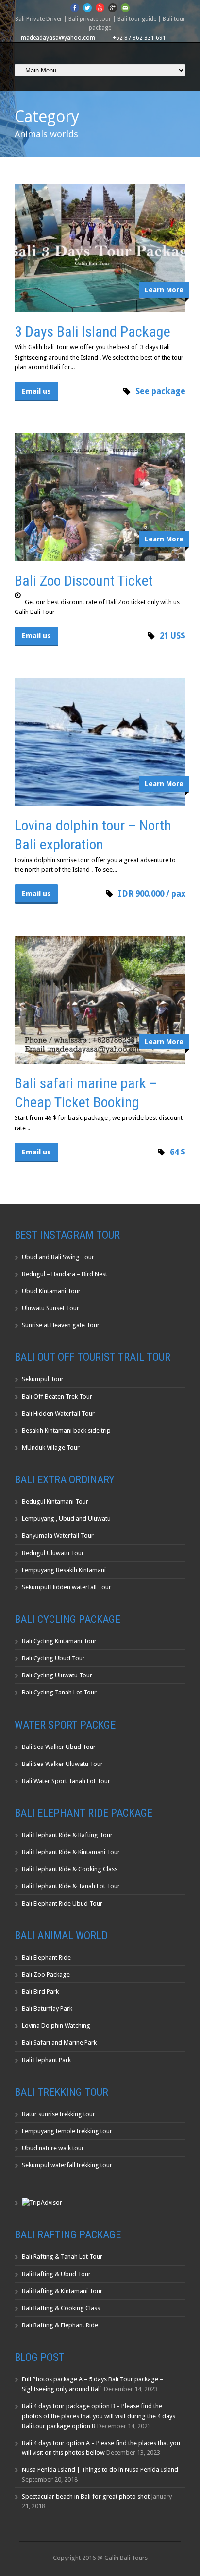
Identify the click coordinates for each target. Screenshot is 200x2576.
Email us (36, 391)
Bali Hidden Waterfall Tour (58, 1414)
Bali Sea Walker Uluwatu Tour (62, 1764)
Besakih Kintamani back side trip (66, 1431)
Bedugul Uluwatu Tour (53, 1553)
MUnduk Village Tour (51, 1448)
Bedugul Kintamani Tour (55, 1502)
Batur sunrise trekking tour (58, 2114)
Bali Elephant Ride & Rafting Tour (67, 1835)
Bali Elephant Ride (46, 1957)
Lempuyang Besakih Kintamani (64, 1570)
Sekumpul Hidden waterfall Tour (67, 1587)
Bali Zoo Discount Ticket (84, 581)
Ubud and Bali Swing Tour (58, 1257)
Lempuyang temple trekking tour (67, 2131)
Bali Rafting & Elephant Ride (60, 2325)
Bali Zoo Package (46, 1974)
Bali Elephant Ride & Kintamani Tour (71, 1852)
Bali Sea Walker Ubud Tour (59, 1747)
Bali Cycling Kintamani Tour (59, 1641)
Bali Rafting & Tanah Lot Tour (62, 2257)
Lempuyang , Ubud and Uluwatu (66, 1519)
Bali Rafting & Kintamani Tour (62, 2291)
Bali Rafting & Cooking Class (61, 2308)
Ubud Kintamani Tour (51, 1291)
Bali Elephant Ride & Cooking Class (70, 1869)
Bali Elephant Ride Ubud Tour (62, 1903)
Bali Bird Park (40, 1991)
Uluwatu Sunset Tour (50, 1308)
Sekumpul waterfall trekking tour (67, 2165)
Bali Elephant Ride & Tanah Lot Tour (71, 1886)
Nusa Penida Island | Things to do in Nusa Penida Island (100, 2470)
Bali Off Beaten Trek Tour (57, 1396)
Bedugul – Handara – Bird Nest (65, 1274)
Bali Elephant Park (46, 2060)
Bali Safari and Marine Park (59, 2043)
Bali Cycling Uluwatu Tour (57, 1675)
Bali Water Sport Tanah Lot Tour (66, 1781)
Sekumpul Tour (43, 1379)
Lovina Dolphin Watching (56, 2026)
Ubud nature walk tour (53, 2148)
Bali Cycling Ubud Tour (53, 1658)
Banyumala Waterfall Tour (58, 1536)
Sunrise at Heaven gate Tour (61, 1325)
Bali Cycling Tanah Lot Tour (59, 1692)
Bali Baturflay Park (47, 2009)
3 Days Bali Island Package (92, 332)
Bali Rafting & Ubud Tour (56, 2274)
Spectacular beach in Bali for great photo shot (86, 2496)
